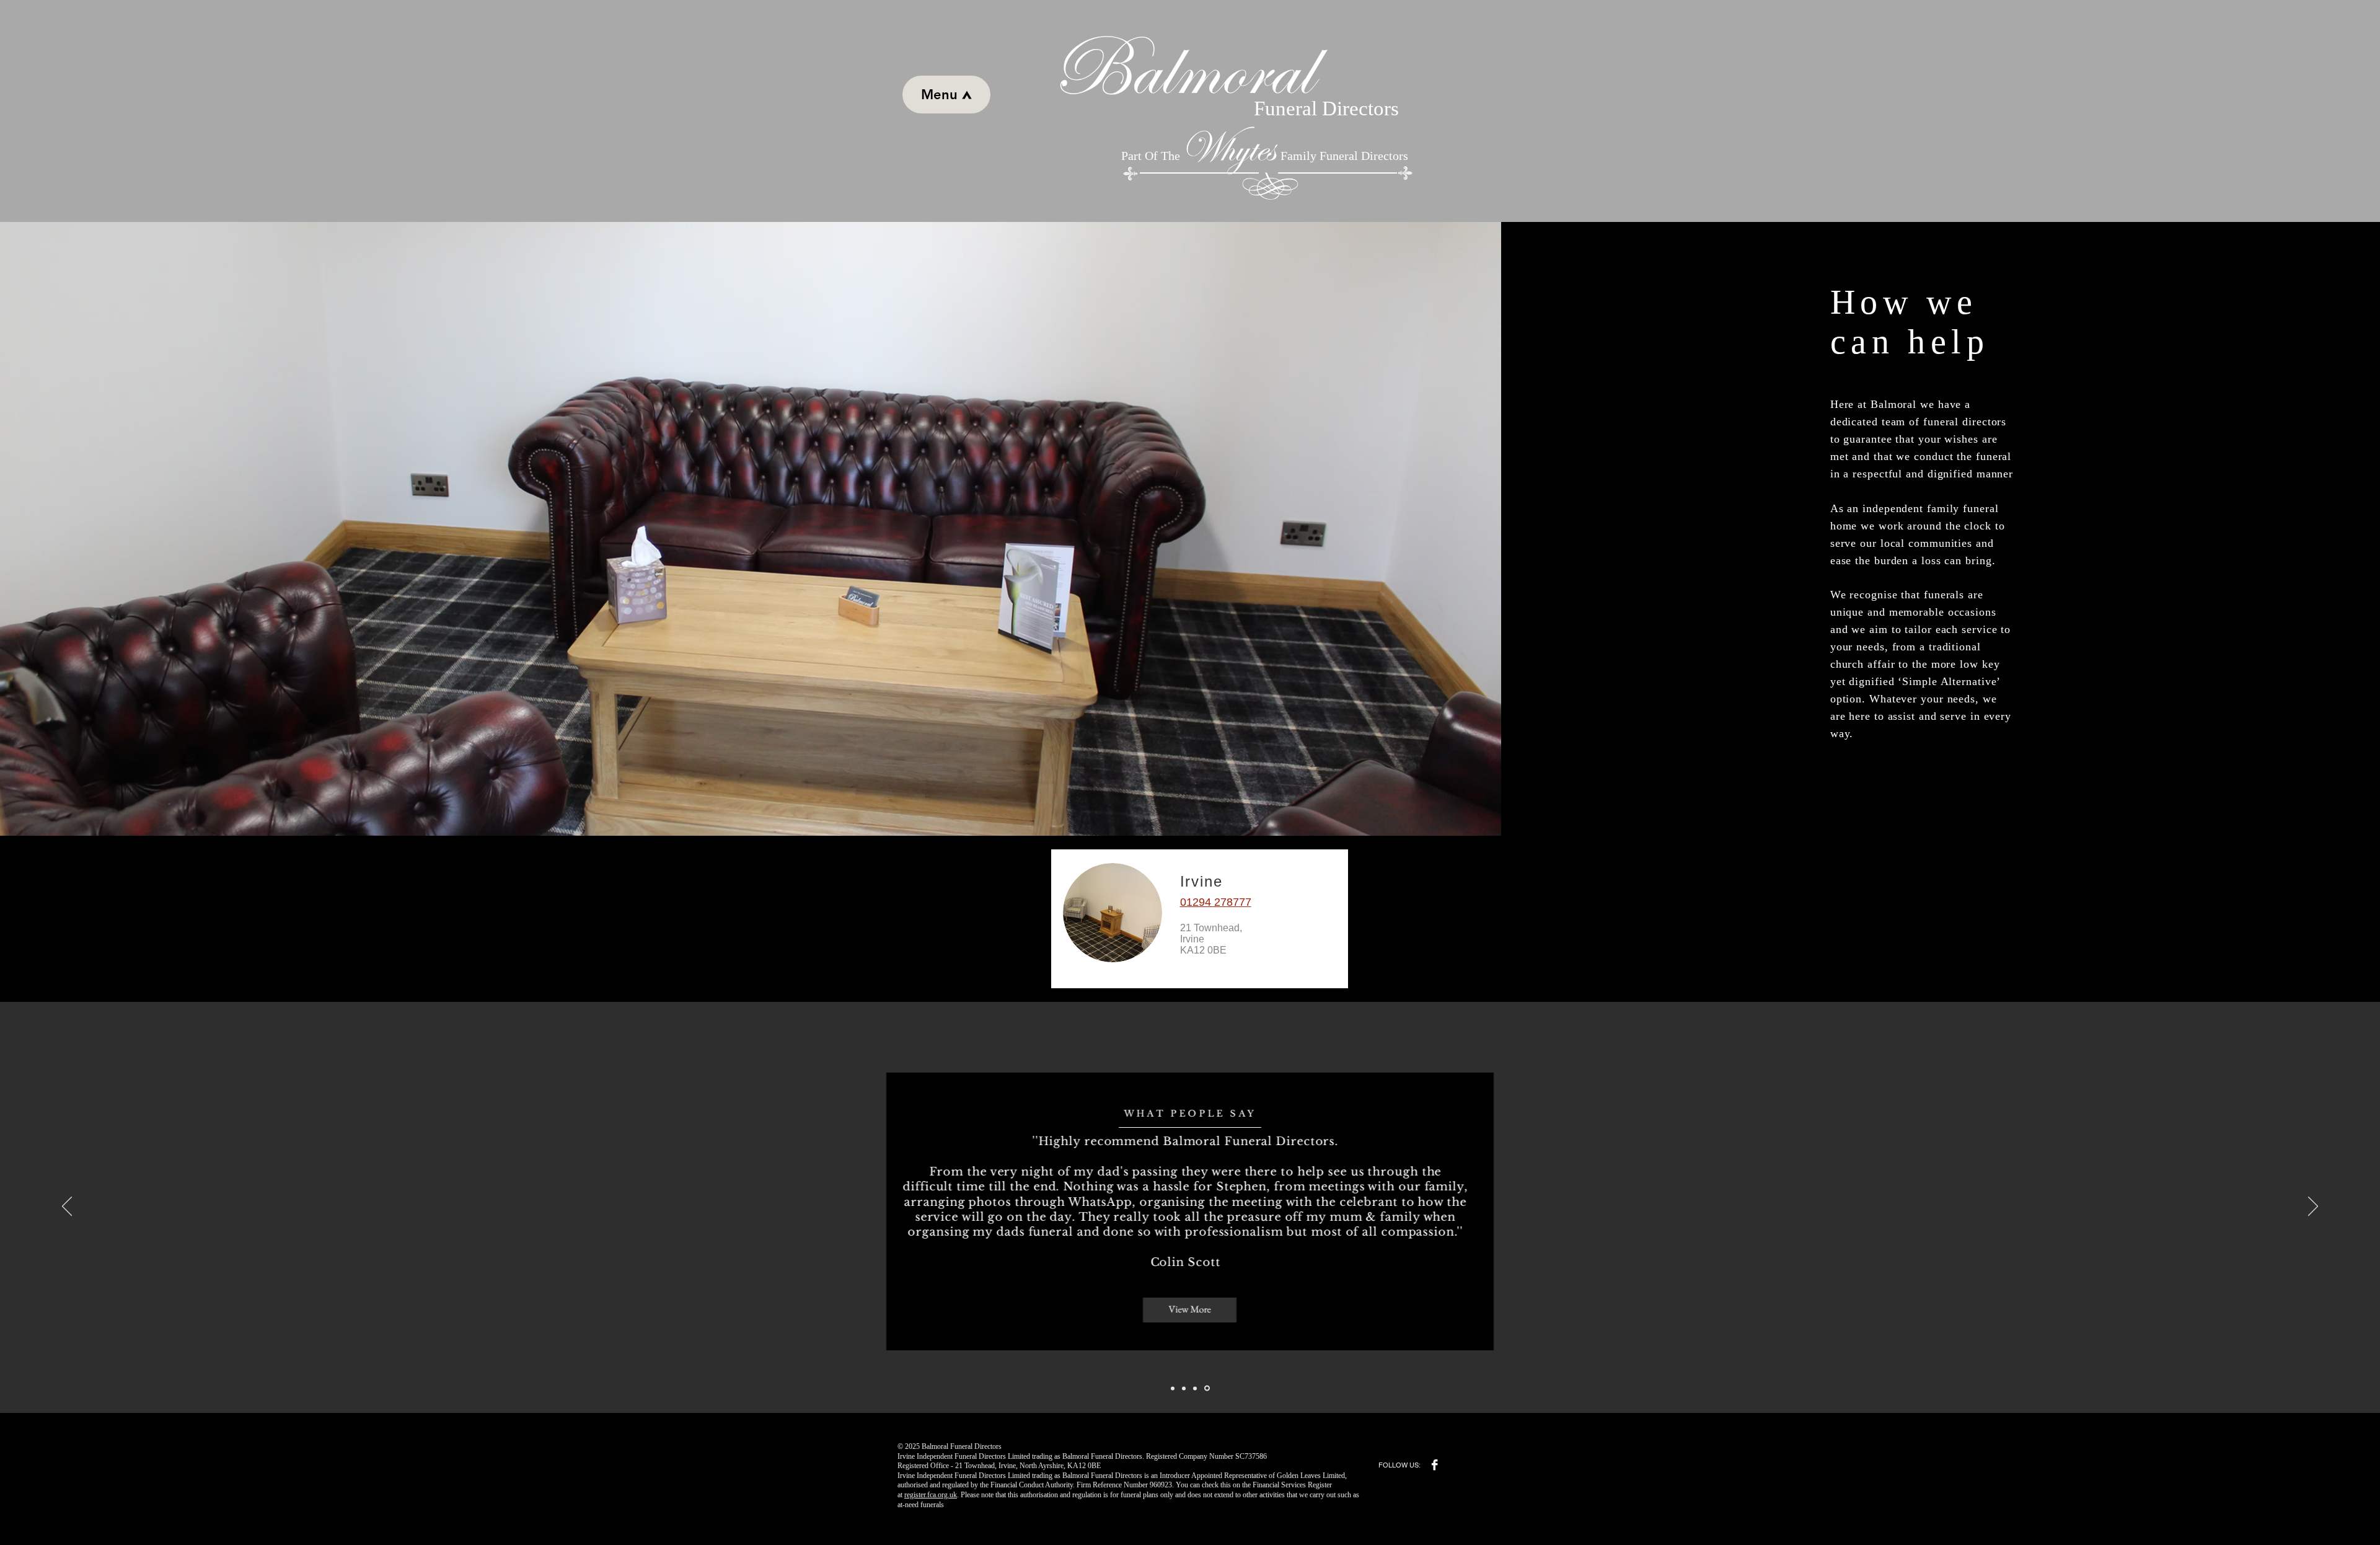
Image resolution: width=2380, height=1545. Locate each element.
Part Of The (1151, 156)
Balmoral (1166, 70)
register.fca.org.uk (931, 1495)
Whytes (1227, 148)
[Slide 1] (1174, 1388)
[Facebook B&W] (1435, 1465)
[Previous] (67, 1207)
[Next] (2313, 1207)
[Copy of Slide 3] (1208, 1388)
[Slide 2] (1186, 1388)
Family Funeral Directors (1344, 156)
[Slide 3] (1197, 1388)
